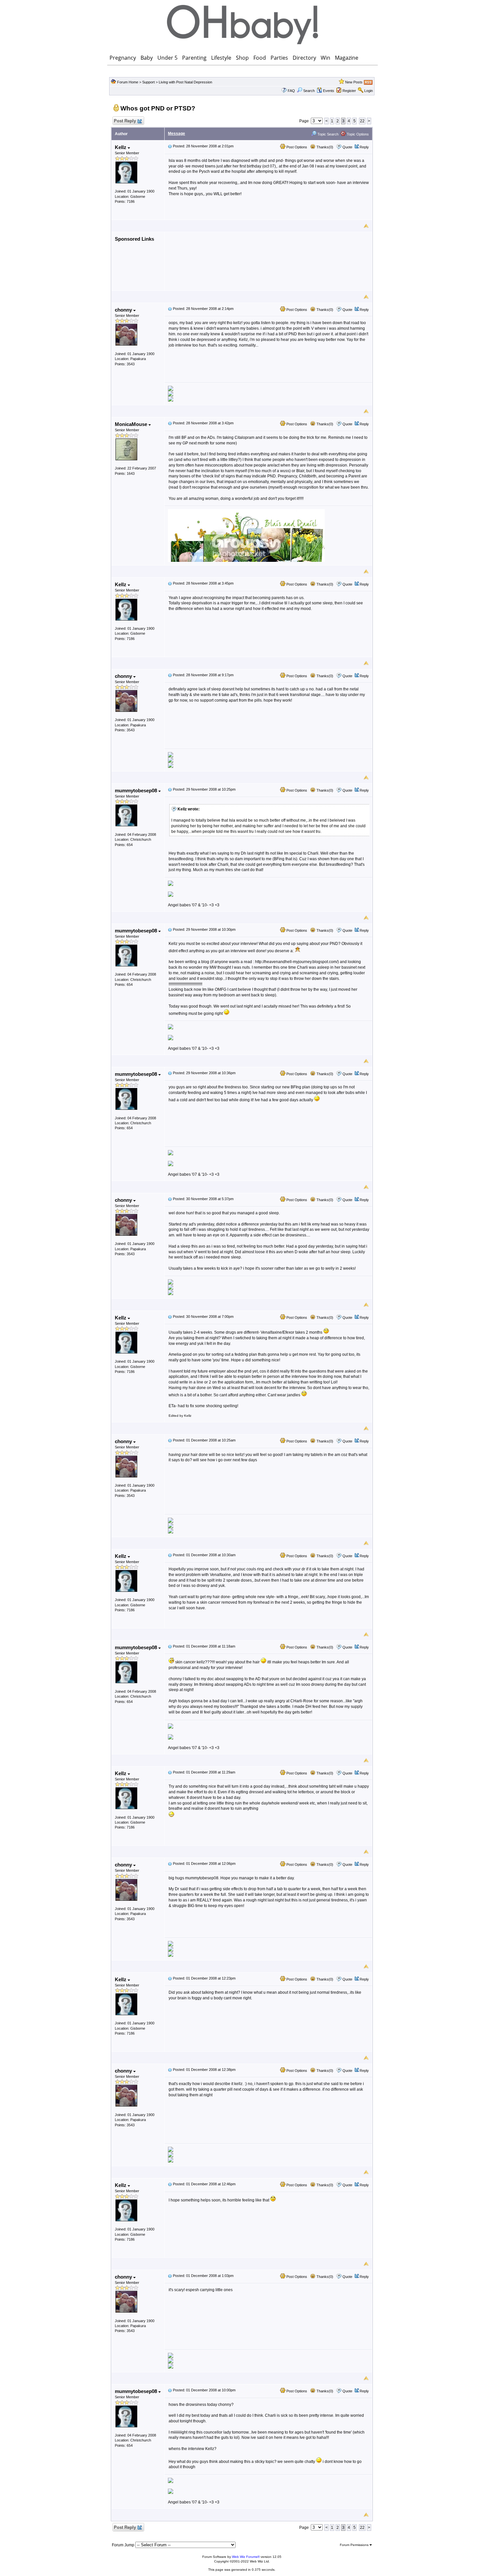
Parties (279, 58)
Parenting (194, 58)
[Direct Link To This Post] (170, 146)
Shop (242, 58)
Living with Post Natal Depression (185, 82)
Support (148, 82)
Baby (147, 58)
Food (260, 58)
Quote (347, 147)
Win (325, 58)
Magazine (347, 58)
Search (309, 91)
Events (329, 91)
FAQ (291, 91)
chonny (124, 310)
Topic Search (327, 134)
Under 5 (167, 58)
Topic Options (357, 134)
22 (362, 121)
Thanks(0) (324, 147)
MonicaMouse (132, 424)
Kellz (121, 147)
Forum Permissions (355, 2545)
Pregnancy (123, 58)
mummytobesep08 (137, 790)
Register (349, 91)
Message (177, 134)
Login (369, 91)
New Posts (354, 82)
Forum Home (128, 82)
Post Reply (125, 121)
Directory (304, 58)
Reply (364, 147)
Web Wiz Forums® (246, 2557)
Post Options (296, 147)
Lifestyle (221, 58)
